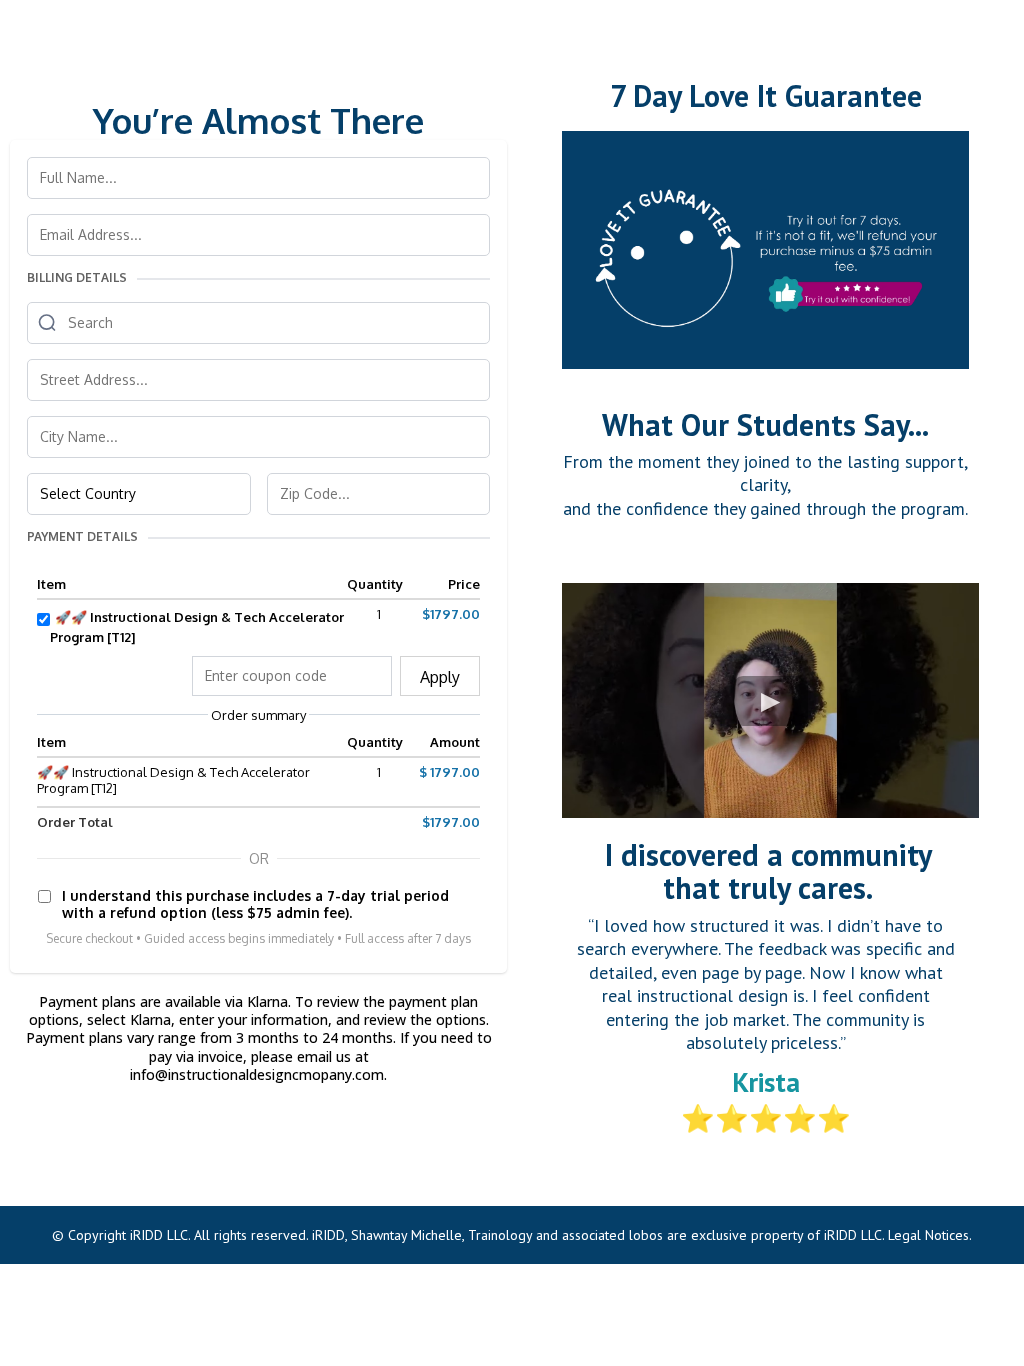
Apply (440, 677)
